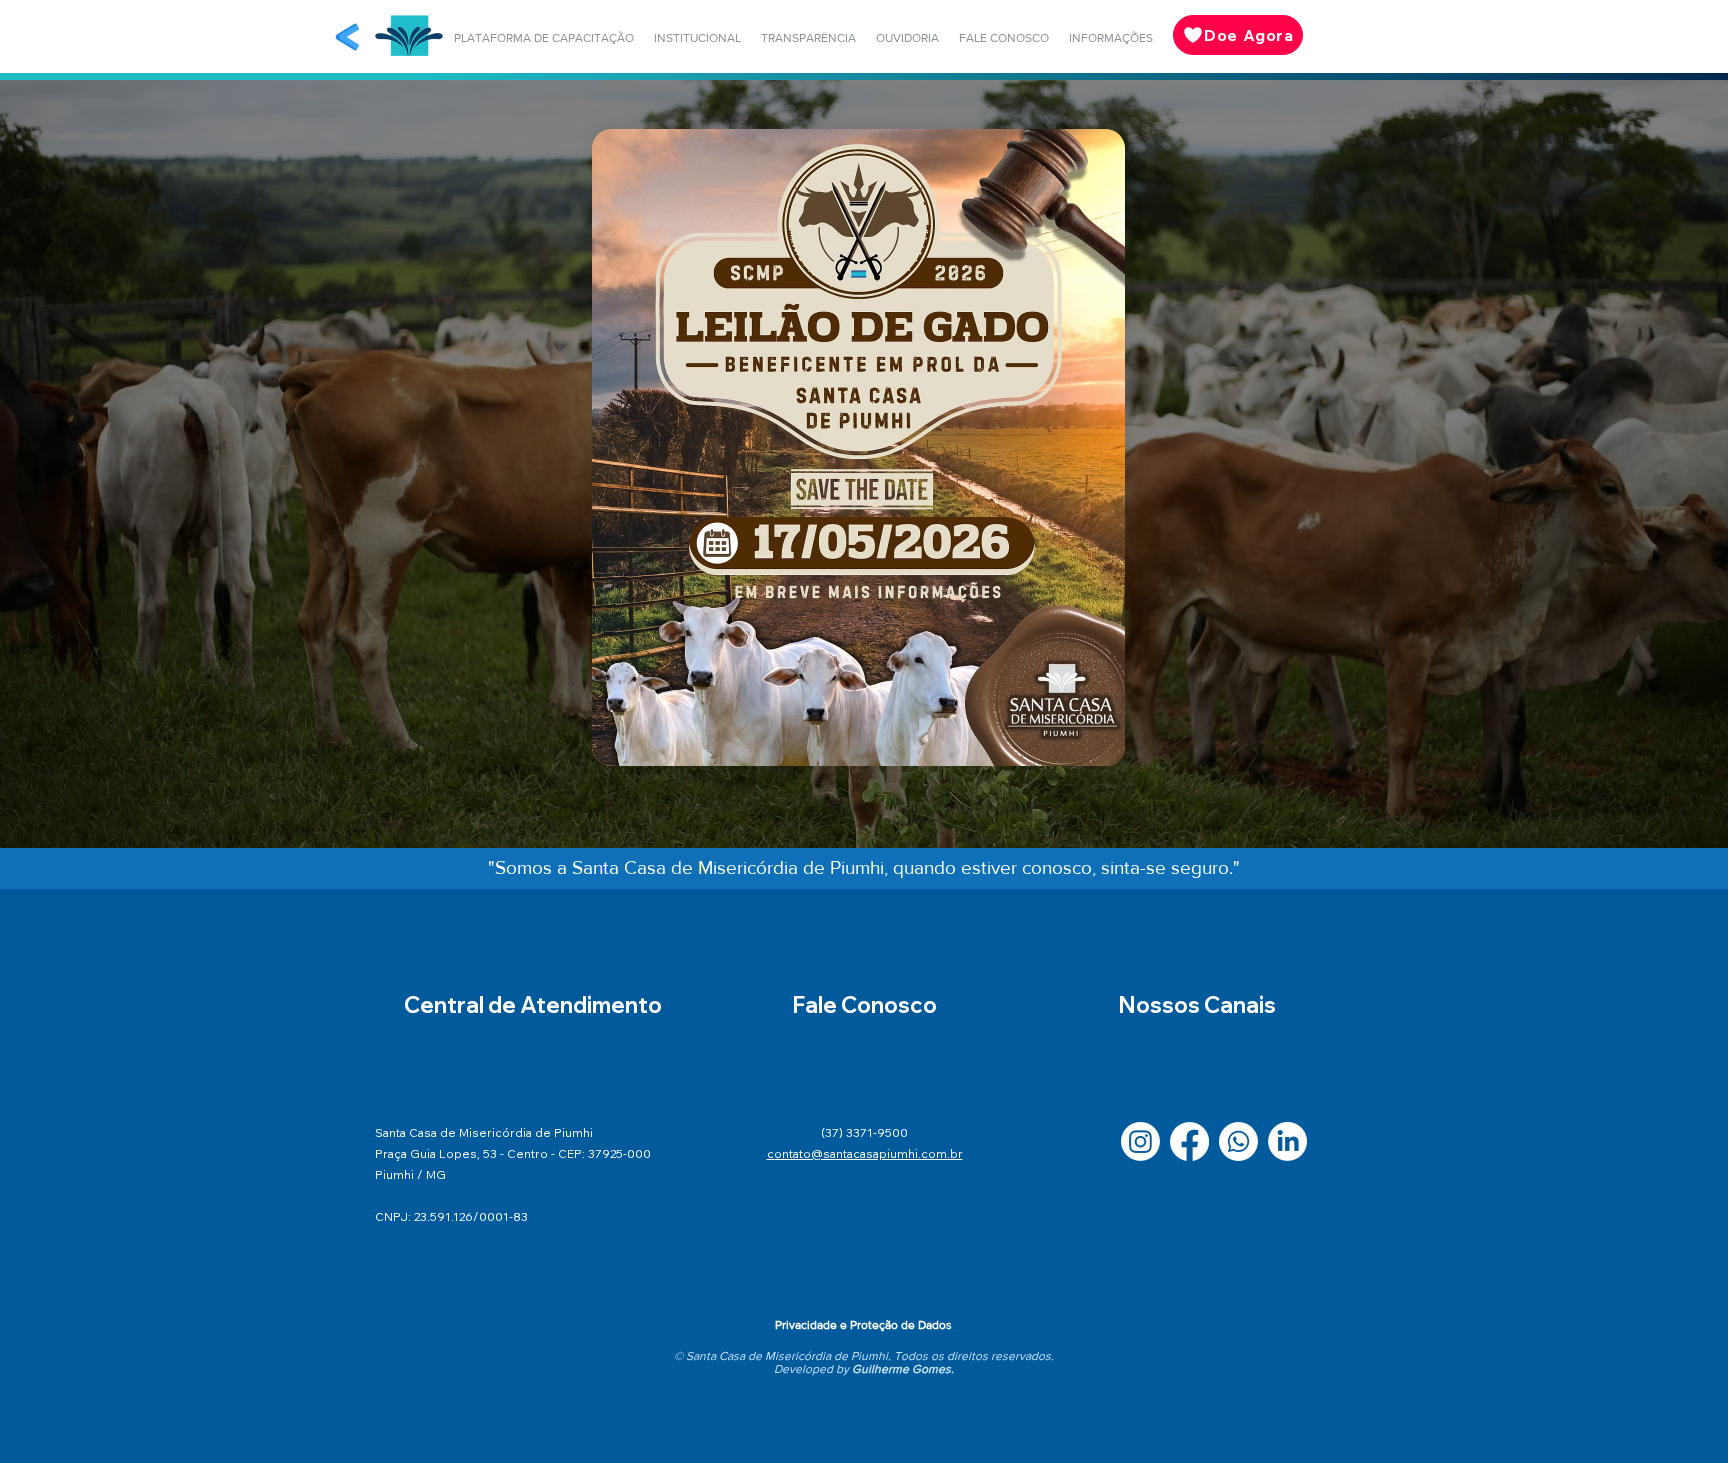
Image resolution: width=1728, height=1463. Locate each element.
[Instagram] (1140, 1141)
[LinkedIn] (1287, 1141)
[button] (544, 38)
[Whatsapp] (1238, 1141)
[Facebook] (1189, 1141)
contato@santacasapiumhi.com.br (865, 1153)
